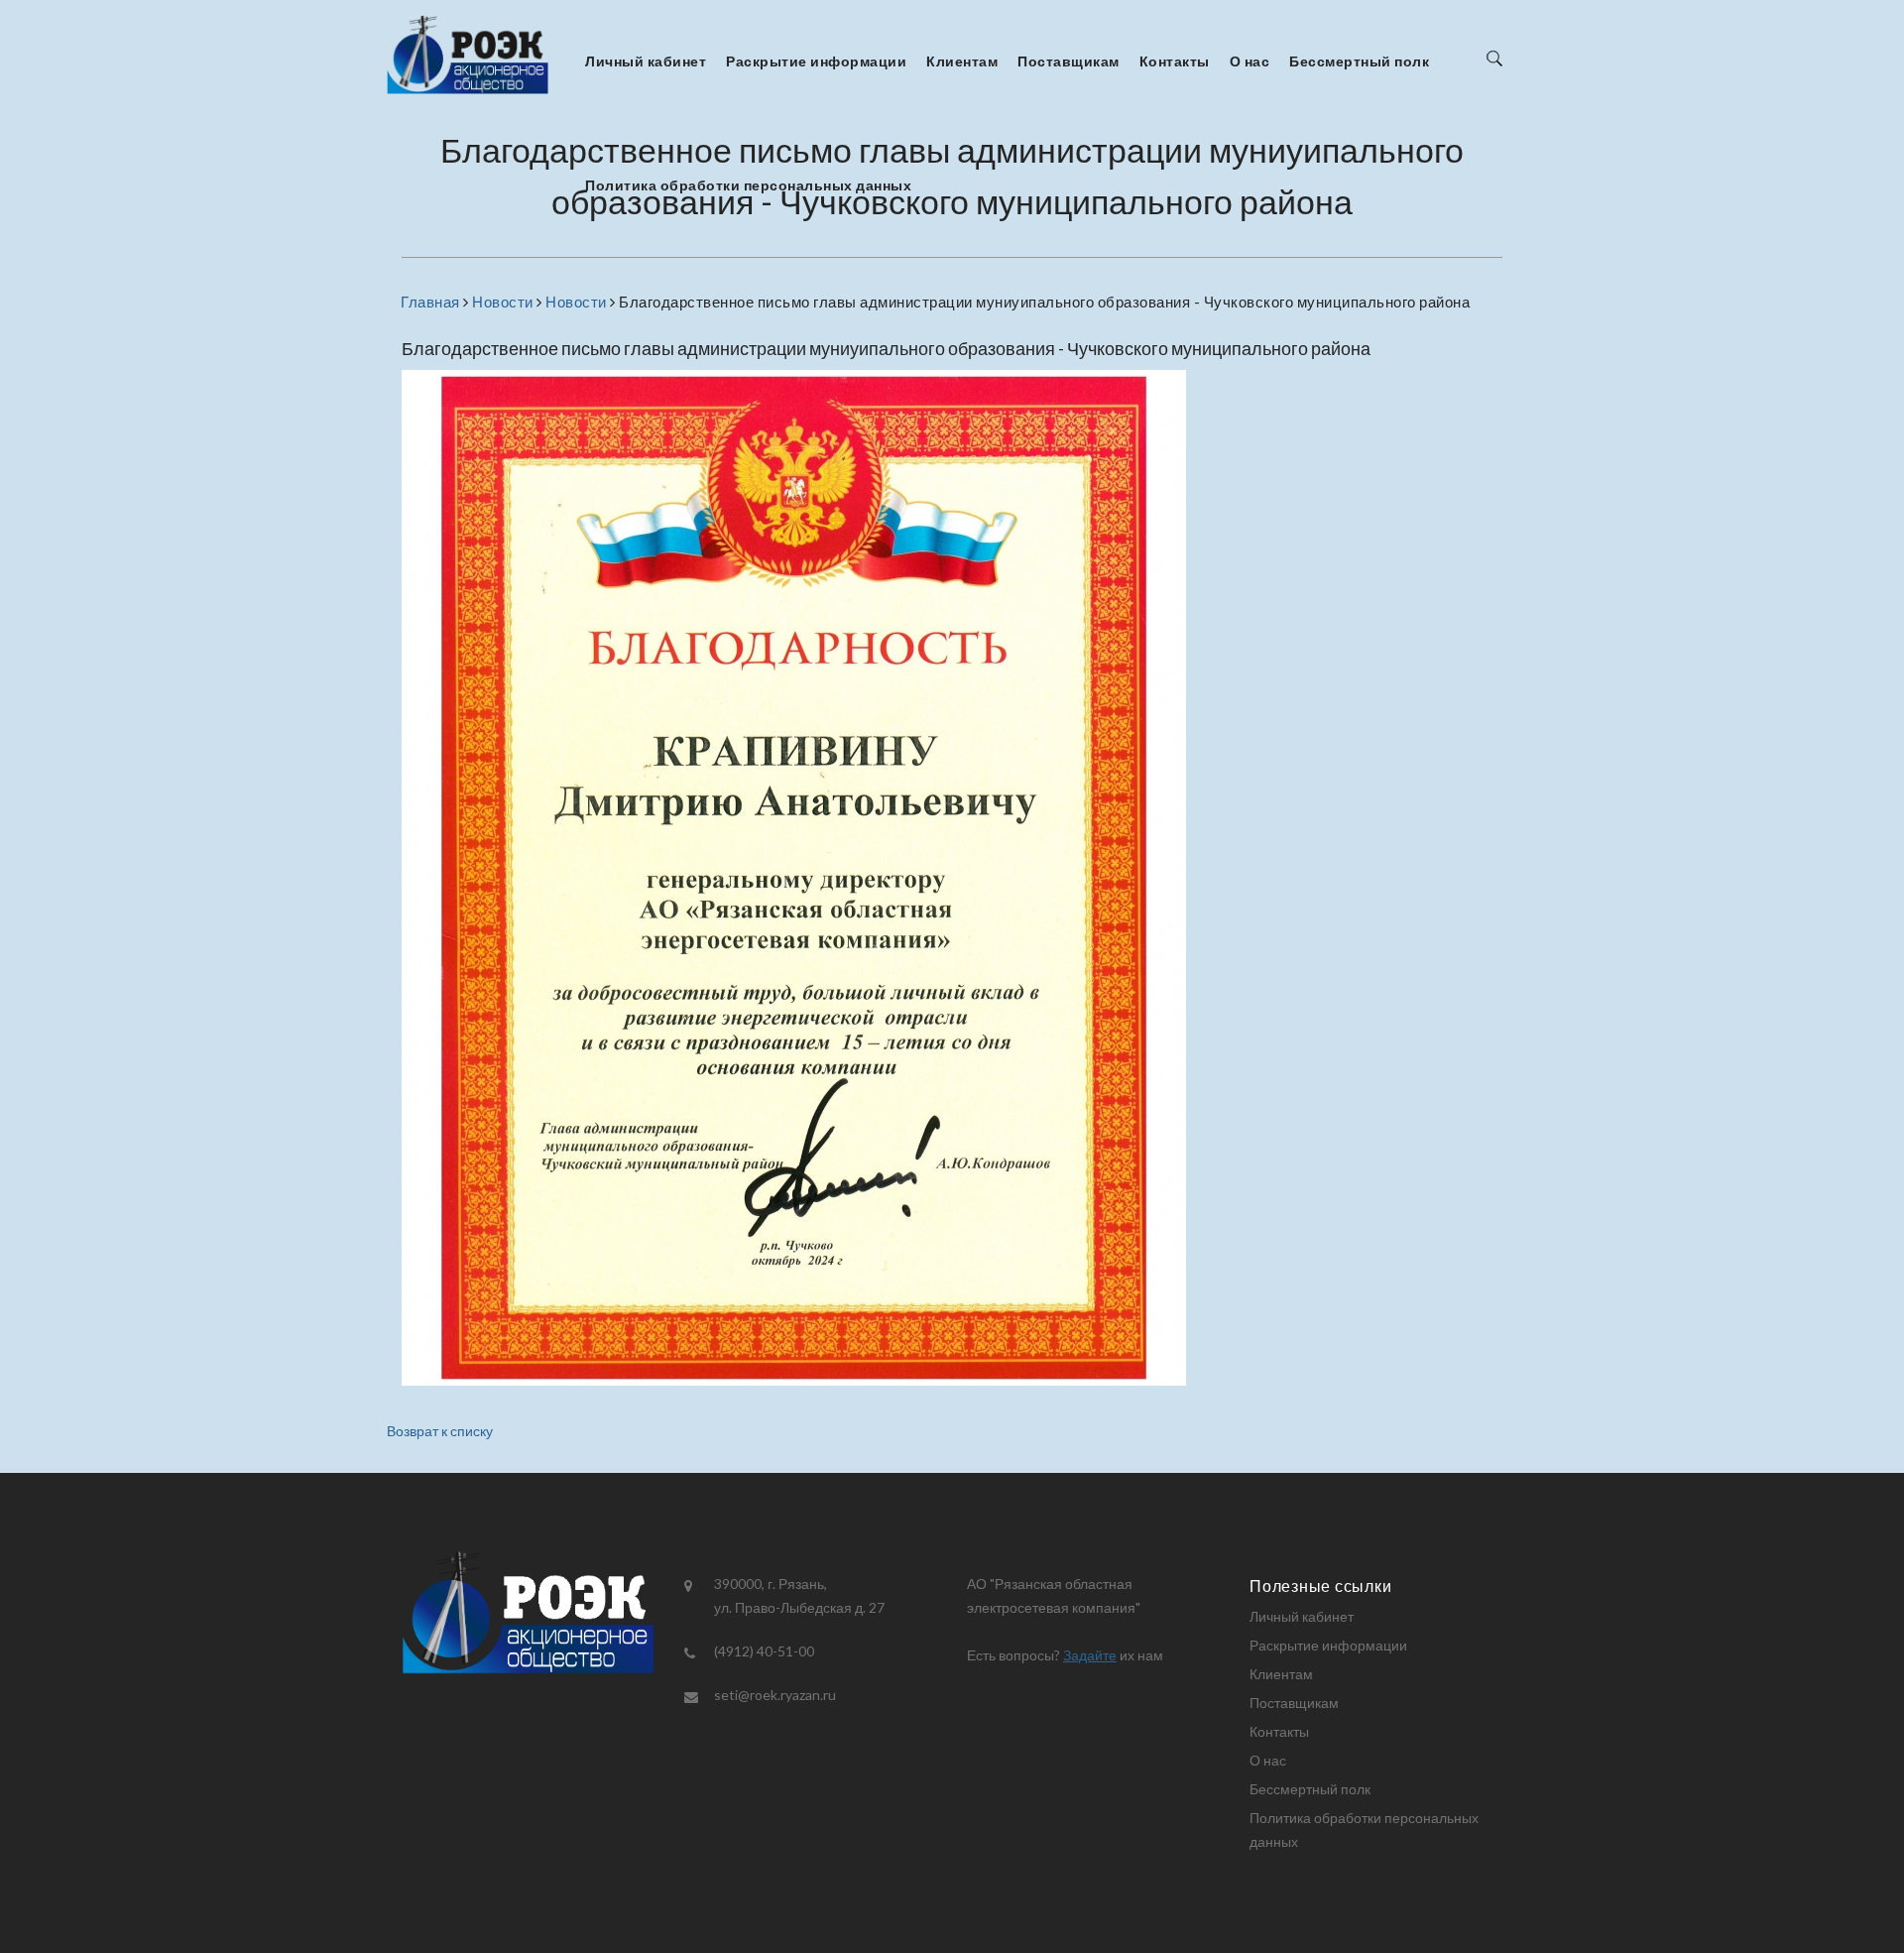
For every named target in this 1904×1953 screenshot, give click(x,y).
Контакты (1175, 61)
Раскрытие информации (816, 61)
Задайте (1090, 1655)
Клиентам (962, 61)
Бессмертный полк (1359, 61)
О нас (1250, 61)
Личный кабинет (646, 61)
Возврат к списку (440, 1431)
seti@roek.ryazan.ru (775, 1695)
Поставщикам (1069, 61)
